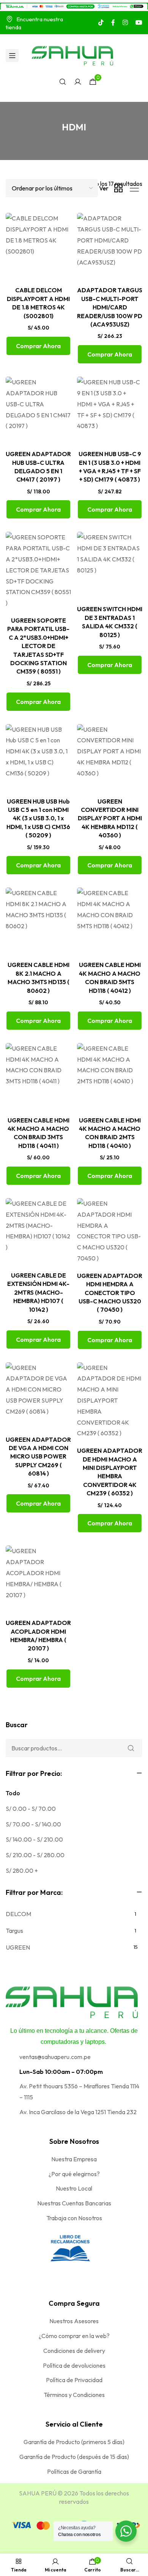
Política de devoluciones (74, 2365)
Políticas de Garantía (74, 2471)
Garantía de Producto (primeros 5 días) (74, 2442)
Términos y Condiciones (74, 2395)
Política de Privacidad (74, 2380)
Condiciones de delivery (74, 2351)
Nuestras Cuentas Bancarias (74, 2203)
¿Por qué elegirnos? (74, 2174)
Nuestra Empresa (74, 2159)
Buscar (17, 1725)
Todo (13, 1793)
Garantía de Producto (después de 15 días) (74, 2457)
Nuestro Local (74, 2188)
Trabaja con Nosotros (74, 2218)
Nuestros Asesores (74, 2321)
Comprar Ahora (38, 346)
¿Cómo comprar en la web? (74, 2336)
